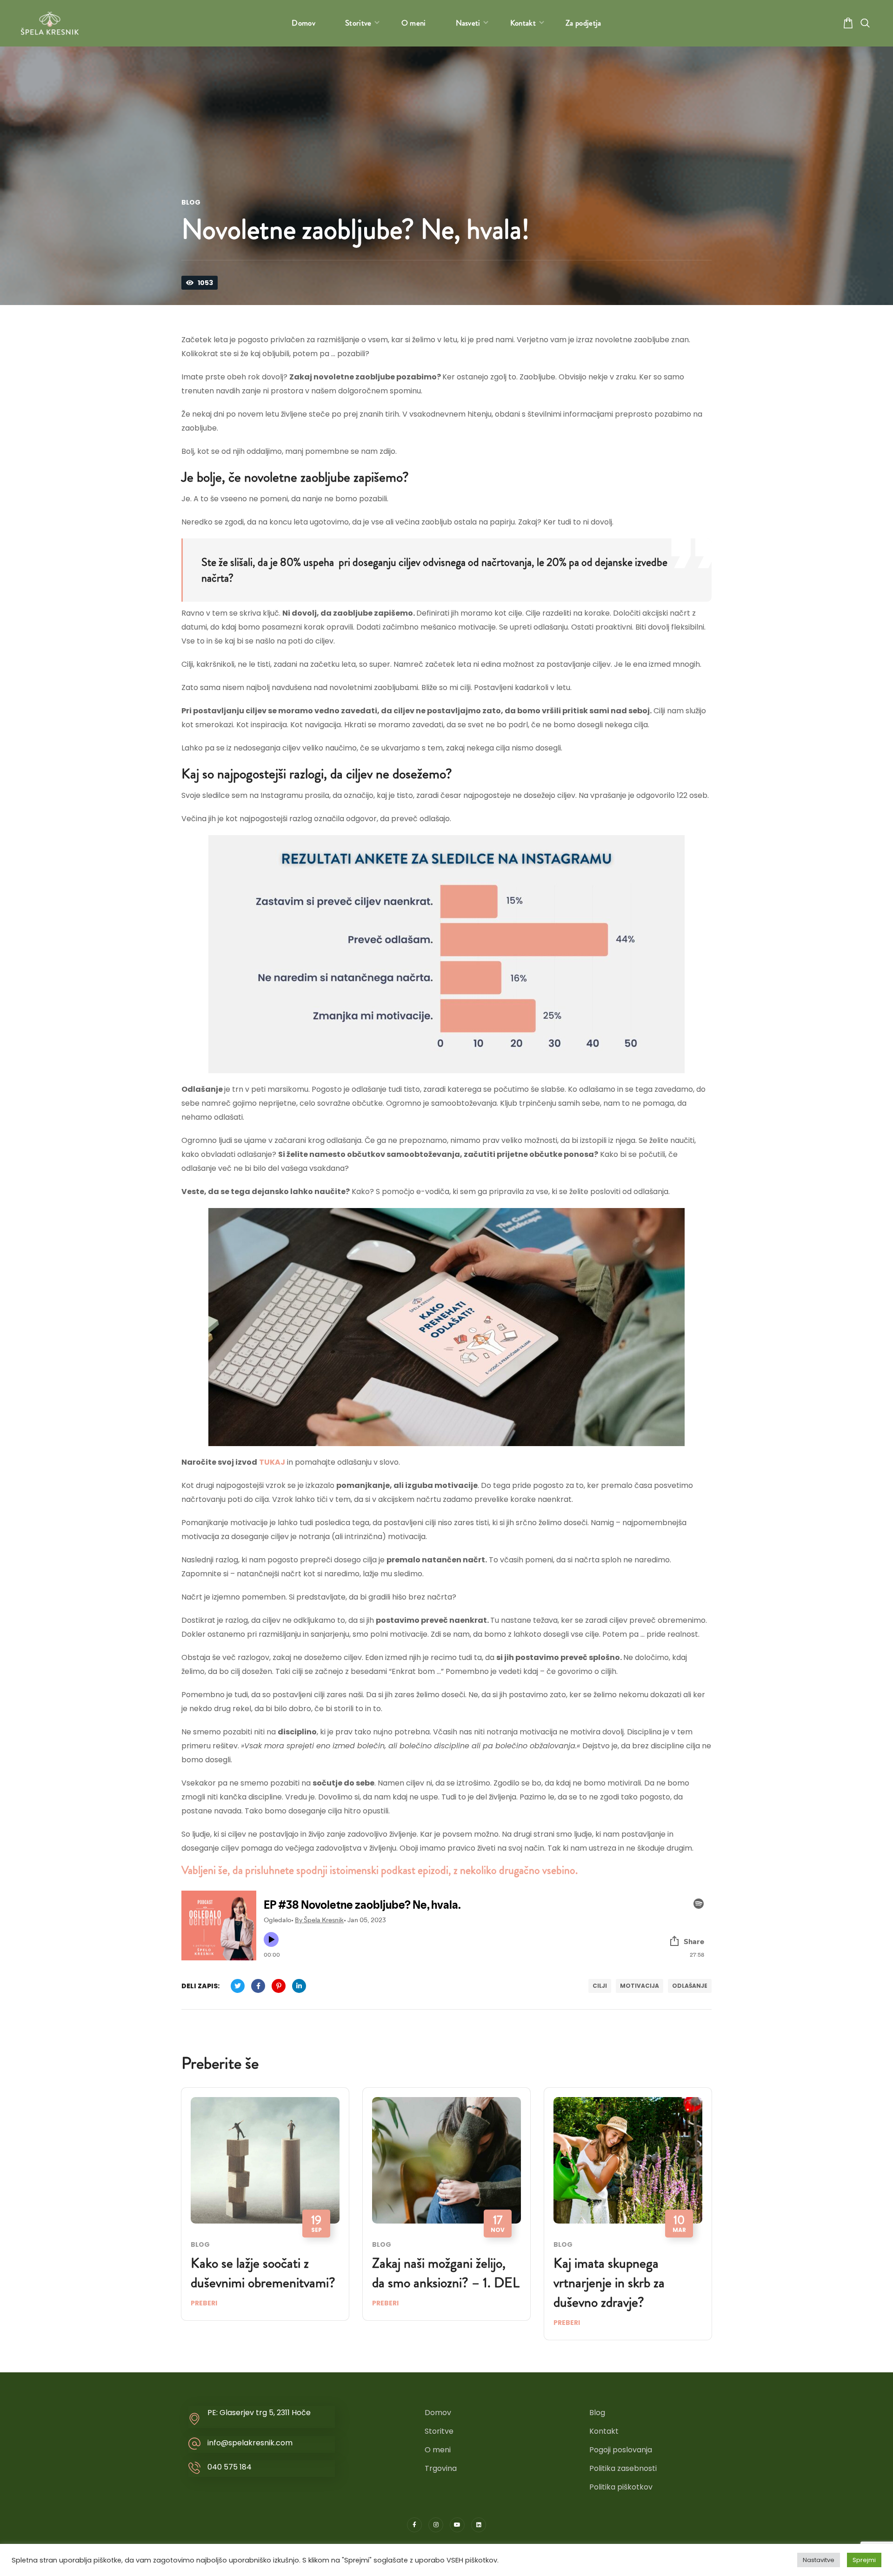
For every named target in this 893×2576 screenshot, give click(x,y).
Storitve (439, 2431)
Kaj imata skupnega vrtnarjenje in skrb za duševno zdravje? (609, 2282)
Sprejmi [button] (864, 2560)
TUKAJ (272, 1462)
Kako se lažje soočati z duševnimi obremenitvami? (263, 2273)
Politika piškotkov (621, 2487)
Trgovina (441, 2468)
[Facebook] (414, 2525)
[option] (265, 2211)
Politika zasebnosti (623, 2468)
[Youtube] (457, 2525)
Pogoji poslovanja (621, 2450)
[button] (848, 23)
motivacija (640, 1986)
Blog (191, 202)
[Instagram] (436, 2525)
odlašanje (690, 1986)
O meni (438, 2450)
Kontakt (604, 2431)
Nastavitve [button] (819, 2560)
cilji (600, 1986)
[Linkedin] (479, 2525)
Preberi (204, 2303)
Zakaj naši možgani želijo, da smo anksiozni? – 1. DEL (446, 2273)
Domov (438, 2413)
